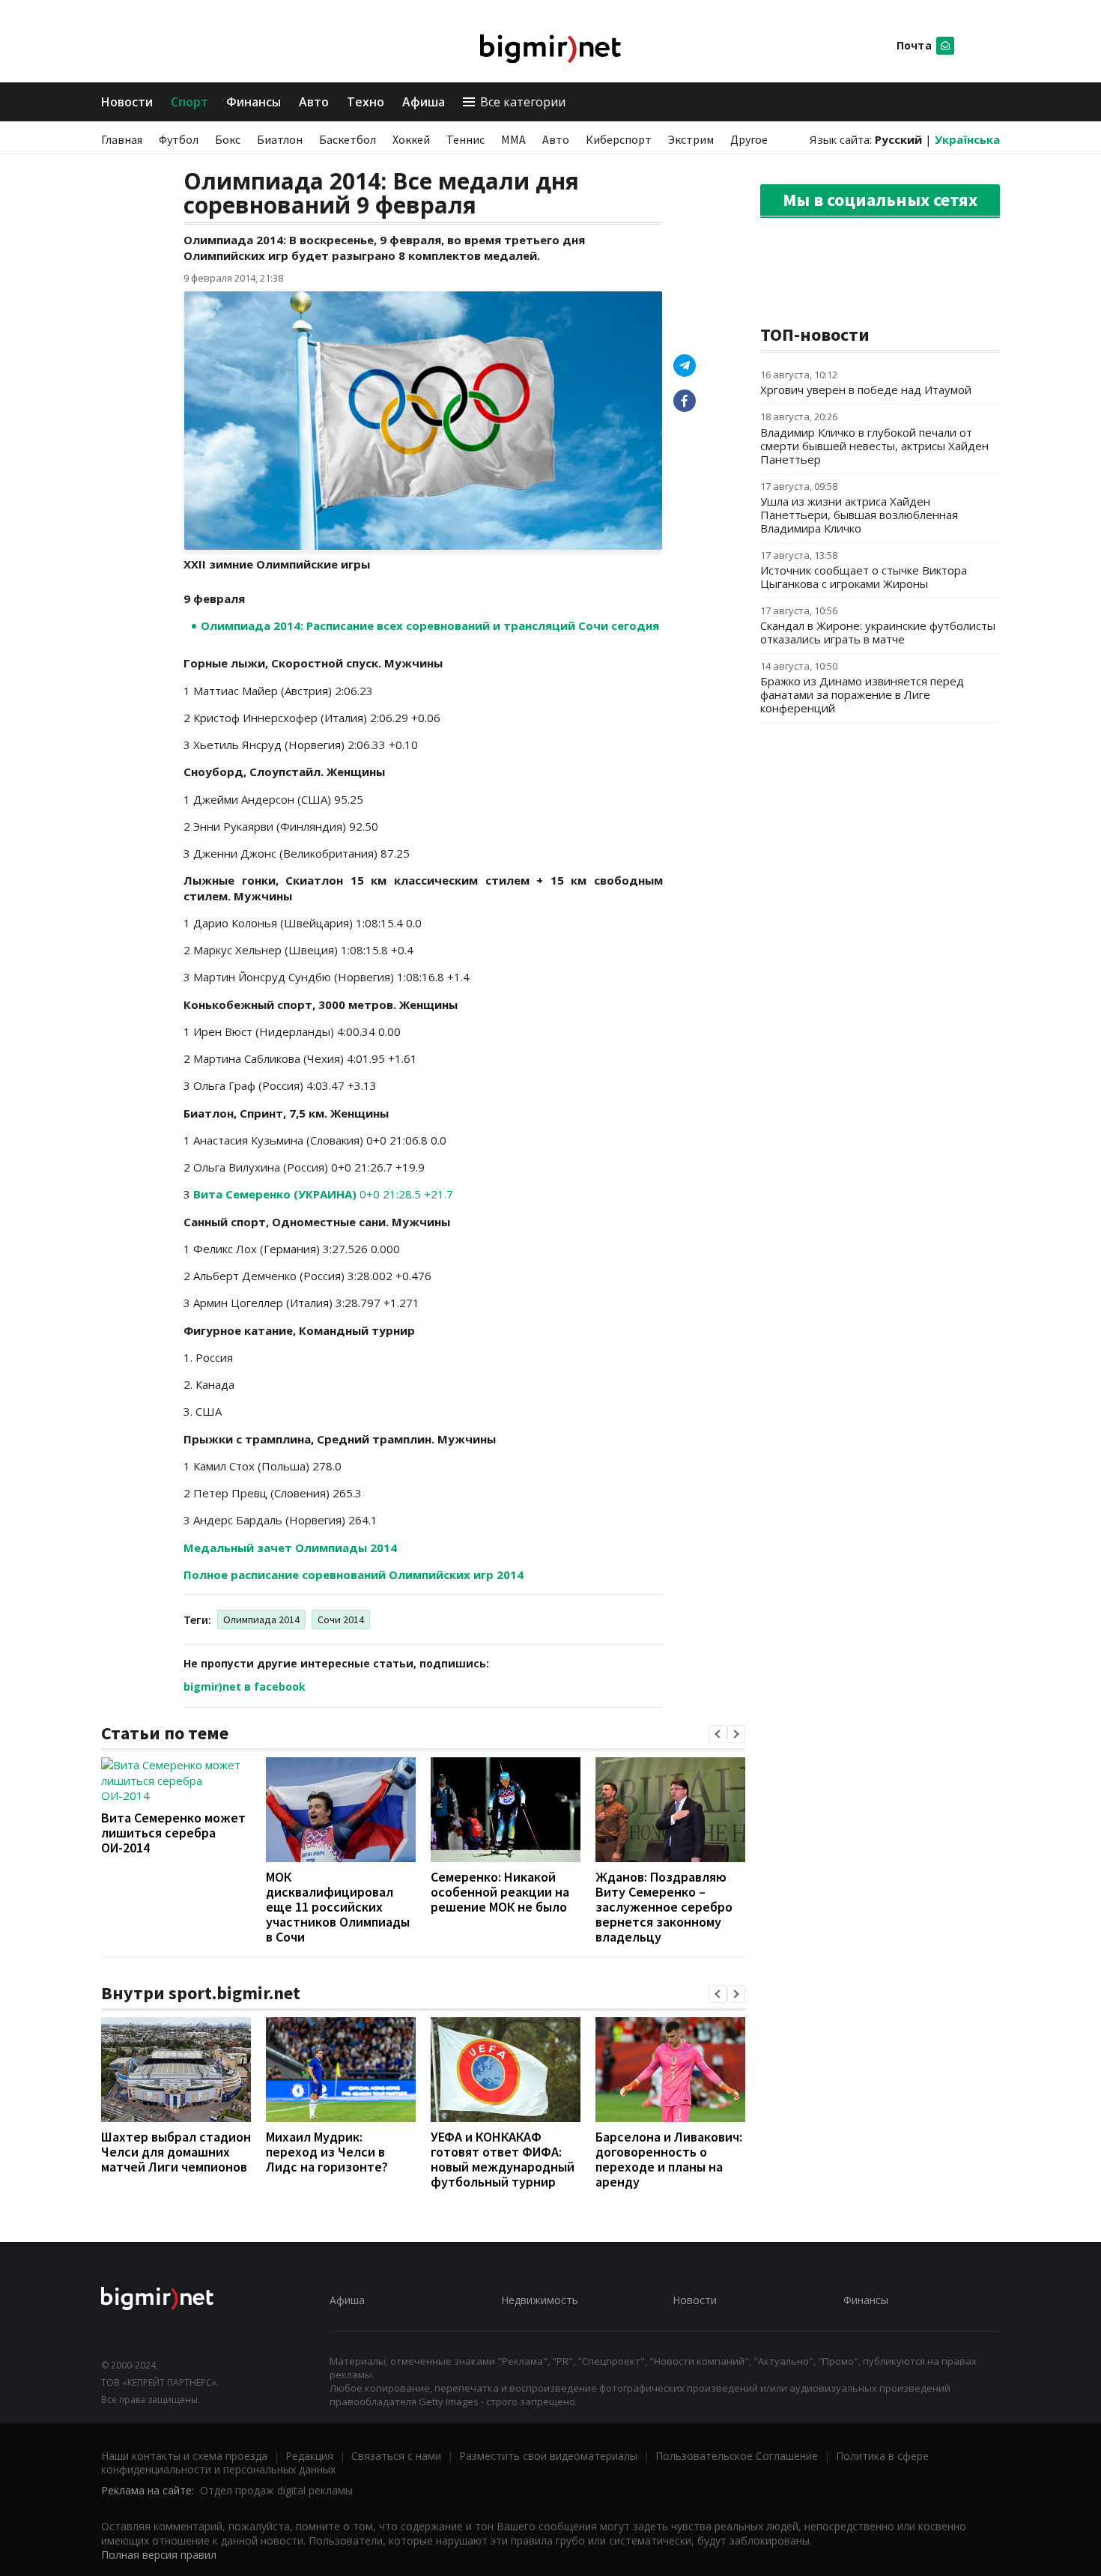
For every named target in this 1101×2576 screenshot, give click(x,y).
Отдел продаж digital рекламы (276, 2490)
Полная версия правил (159, 2555)
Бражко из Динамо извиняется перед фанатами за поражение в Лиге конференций (862, 694)
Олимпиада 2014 (261, 1619)
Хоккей (411, 139)
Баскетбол (348, 139)
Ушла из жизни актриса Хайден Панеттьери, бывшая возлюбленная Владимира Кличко (859, 515)
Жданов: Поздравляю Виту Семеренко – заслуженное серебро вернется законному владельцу (664, 1907)
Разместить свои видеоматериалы (548, 2456)
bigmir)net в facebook (245, 1686)
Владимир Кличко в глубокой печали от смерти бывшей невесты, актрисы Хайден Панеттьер (874, 446)
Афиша (424, 102)
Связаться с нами (396, 2456)
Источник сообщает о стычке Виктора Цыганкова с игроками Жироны (864, 577)
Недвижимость (540, 2300)
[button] (718, 1734)
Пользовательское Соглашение (737, 2456)
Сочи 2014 (341, 1619)
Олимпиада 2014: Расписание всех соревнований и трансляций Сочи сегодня (430, 625)
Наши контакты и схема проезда (184, 2456)
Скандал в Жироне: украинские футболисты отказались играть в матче (878, 632)
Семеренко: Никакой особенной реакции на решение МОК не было (500, 1892)
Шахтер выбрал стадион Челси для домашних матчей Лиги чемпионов (176, 2152)
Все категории (523, 102)
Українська (967, 139)
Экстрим (691, 139)
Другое (749, 139)
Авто (314, 102)
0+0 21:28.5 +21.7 (323, 1194)
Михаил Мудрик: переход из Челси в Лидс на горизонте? (327, 2152)
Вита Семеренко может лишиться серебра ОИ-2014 (173, 1833)
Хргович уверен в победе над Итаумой (866, 390)
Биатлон (280, 139)
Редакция (309, 2456)
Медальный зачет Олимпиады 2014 (290, 1548)
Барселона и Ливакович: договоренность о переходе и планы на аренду (669, 2159)
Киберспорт (619, 139)
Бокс (228, 139)
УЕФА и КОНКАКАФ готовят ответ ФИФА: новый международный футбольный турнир (503, 2159)
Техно (366, 102)
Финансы (254, 102)
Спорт (189, 102)
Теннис (465, 139)
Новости (127, 102)
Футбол (179, 139)
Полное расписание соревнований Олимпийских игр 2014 (354, 1575)
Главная (122, 139)
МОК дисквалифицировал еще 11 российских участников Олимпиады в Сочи (338, 1907)
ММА (513, 139)
